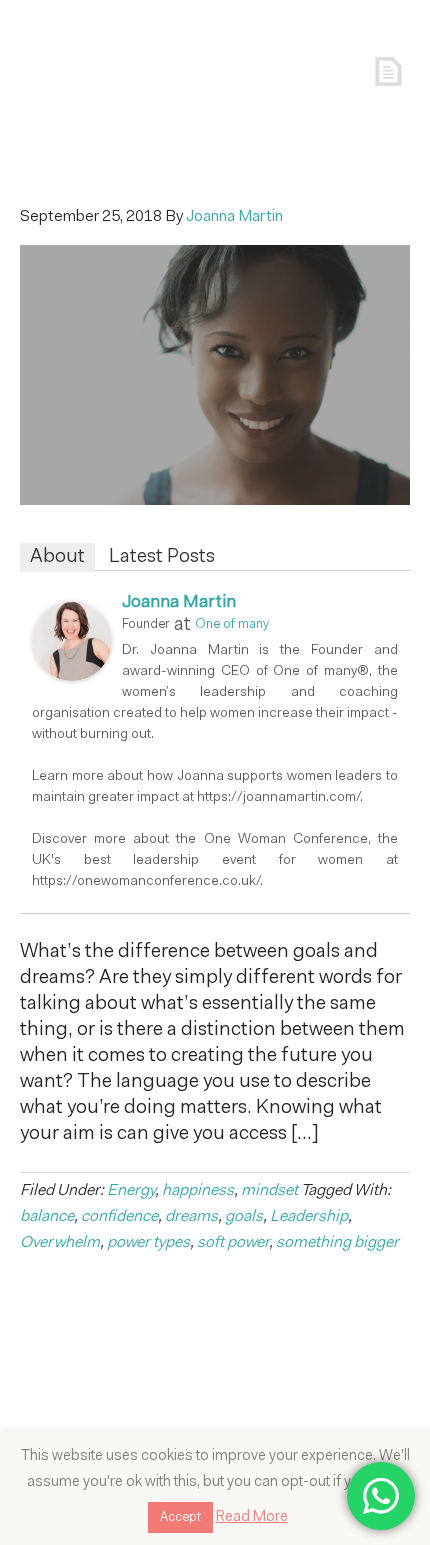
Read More (252, 1517)
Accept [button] (180, 1517)
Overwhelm (60, 1243)
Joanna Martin (179, 603)
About (57, 557)
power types (148, 1243)
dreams (191, 1217)
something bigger (337, 1243)
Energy (131, 1191)
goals (244, 1217)
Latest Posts (162, 557)
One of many (232, 624)
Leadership (309, 1217)
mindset (269, 1191)
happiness (198, 1191)
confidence (119, 1217)
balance (47, 1217)
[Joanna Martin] (72, 676)
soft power (233, 1243)
